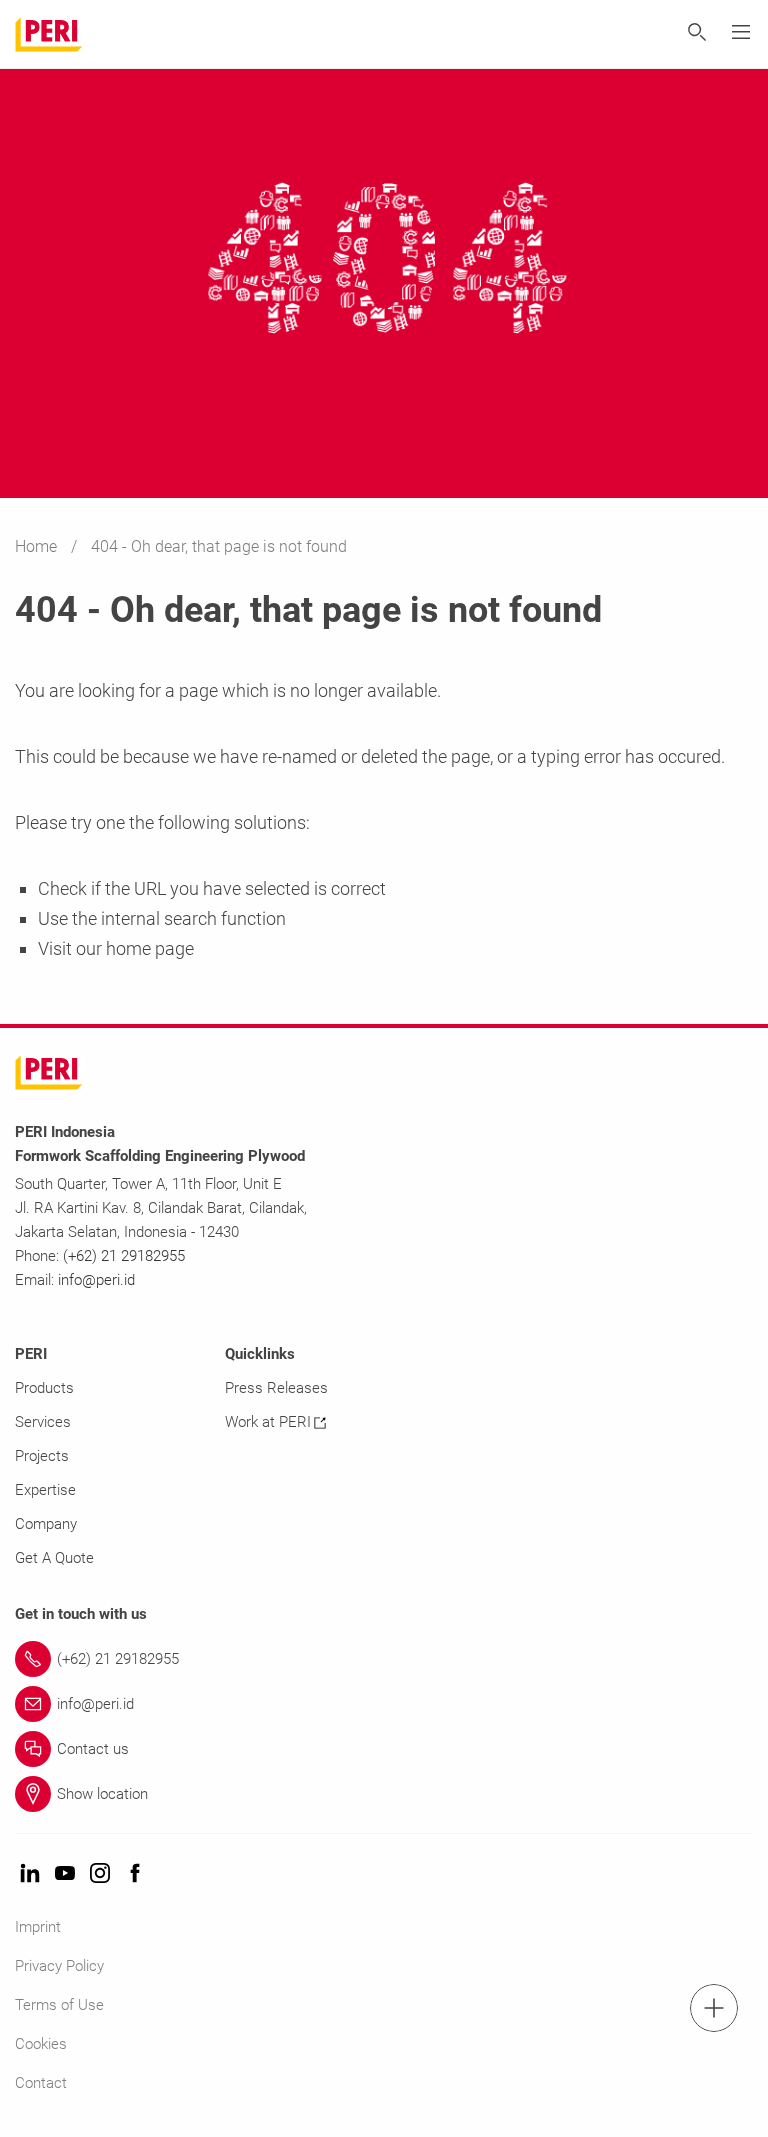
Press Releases (276, 1388)
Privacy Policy (59, 1966)
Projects (42, 1456)
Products (44, 1388)
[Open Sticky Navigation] (714, 2008)
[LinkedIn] (30, 1874)
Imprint (38, 1927)
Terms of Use (59, 2005)
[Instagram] (100, 1874)
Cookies (41, 2044)
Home (38, 546)
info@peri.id (96, 1280)
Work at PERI (268, 1422)
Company (46, 1524)
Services (43, 1422)
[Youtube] (65, 1874)
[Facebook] (135, 1874)
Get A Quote (54, 1558)
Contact (41, 2083)
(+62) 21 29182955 (124, 1256)
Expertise (45, 1490)
